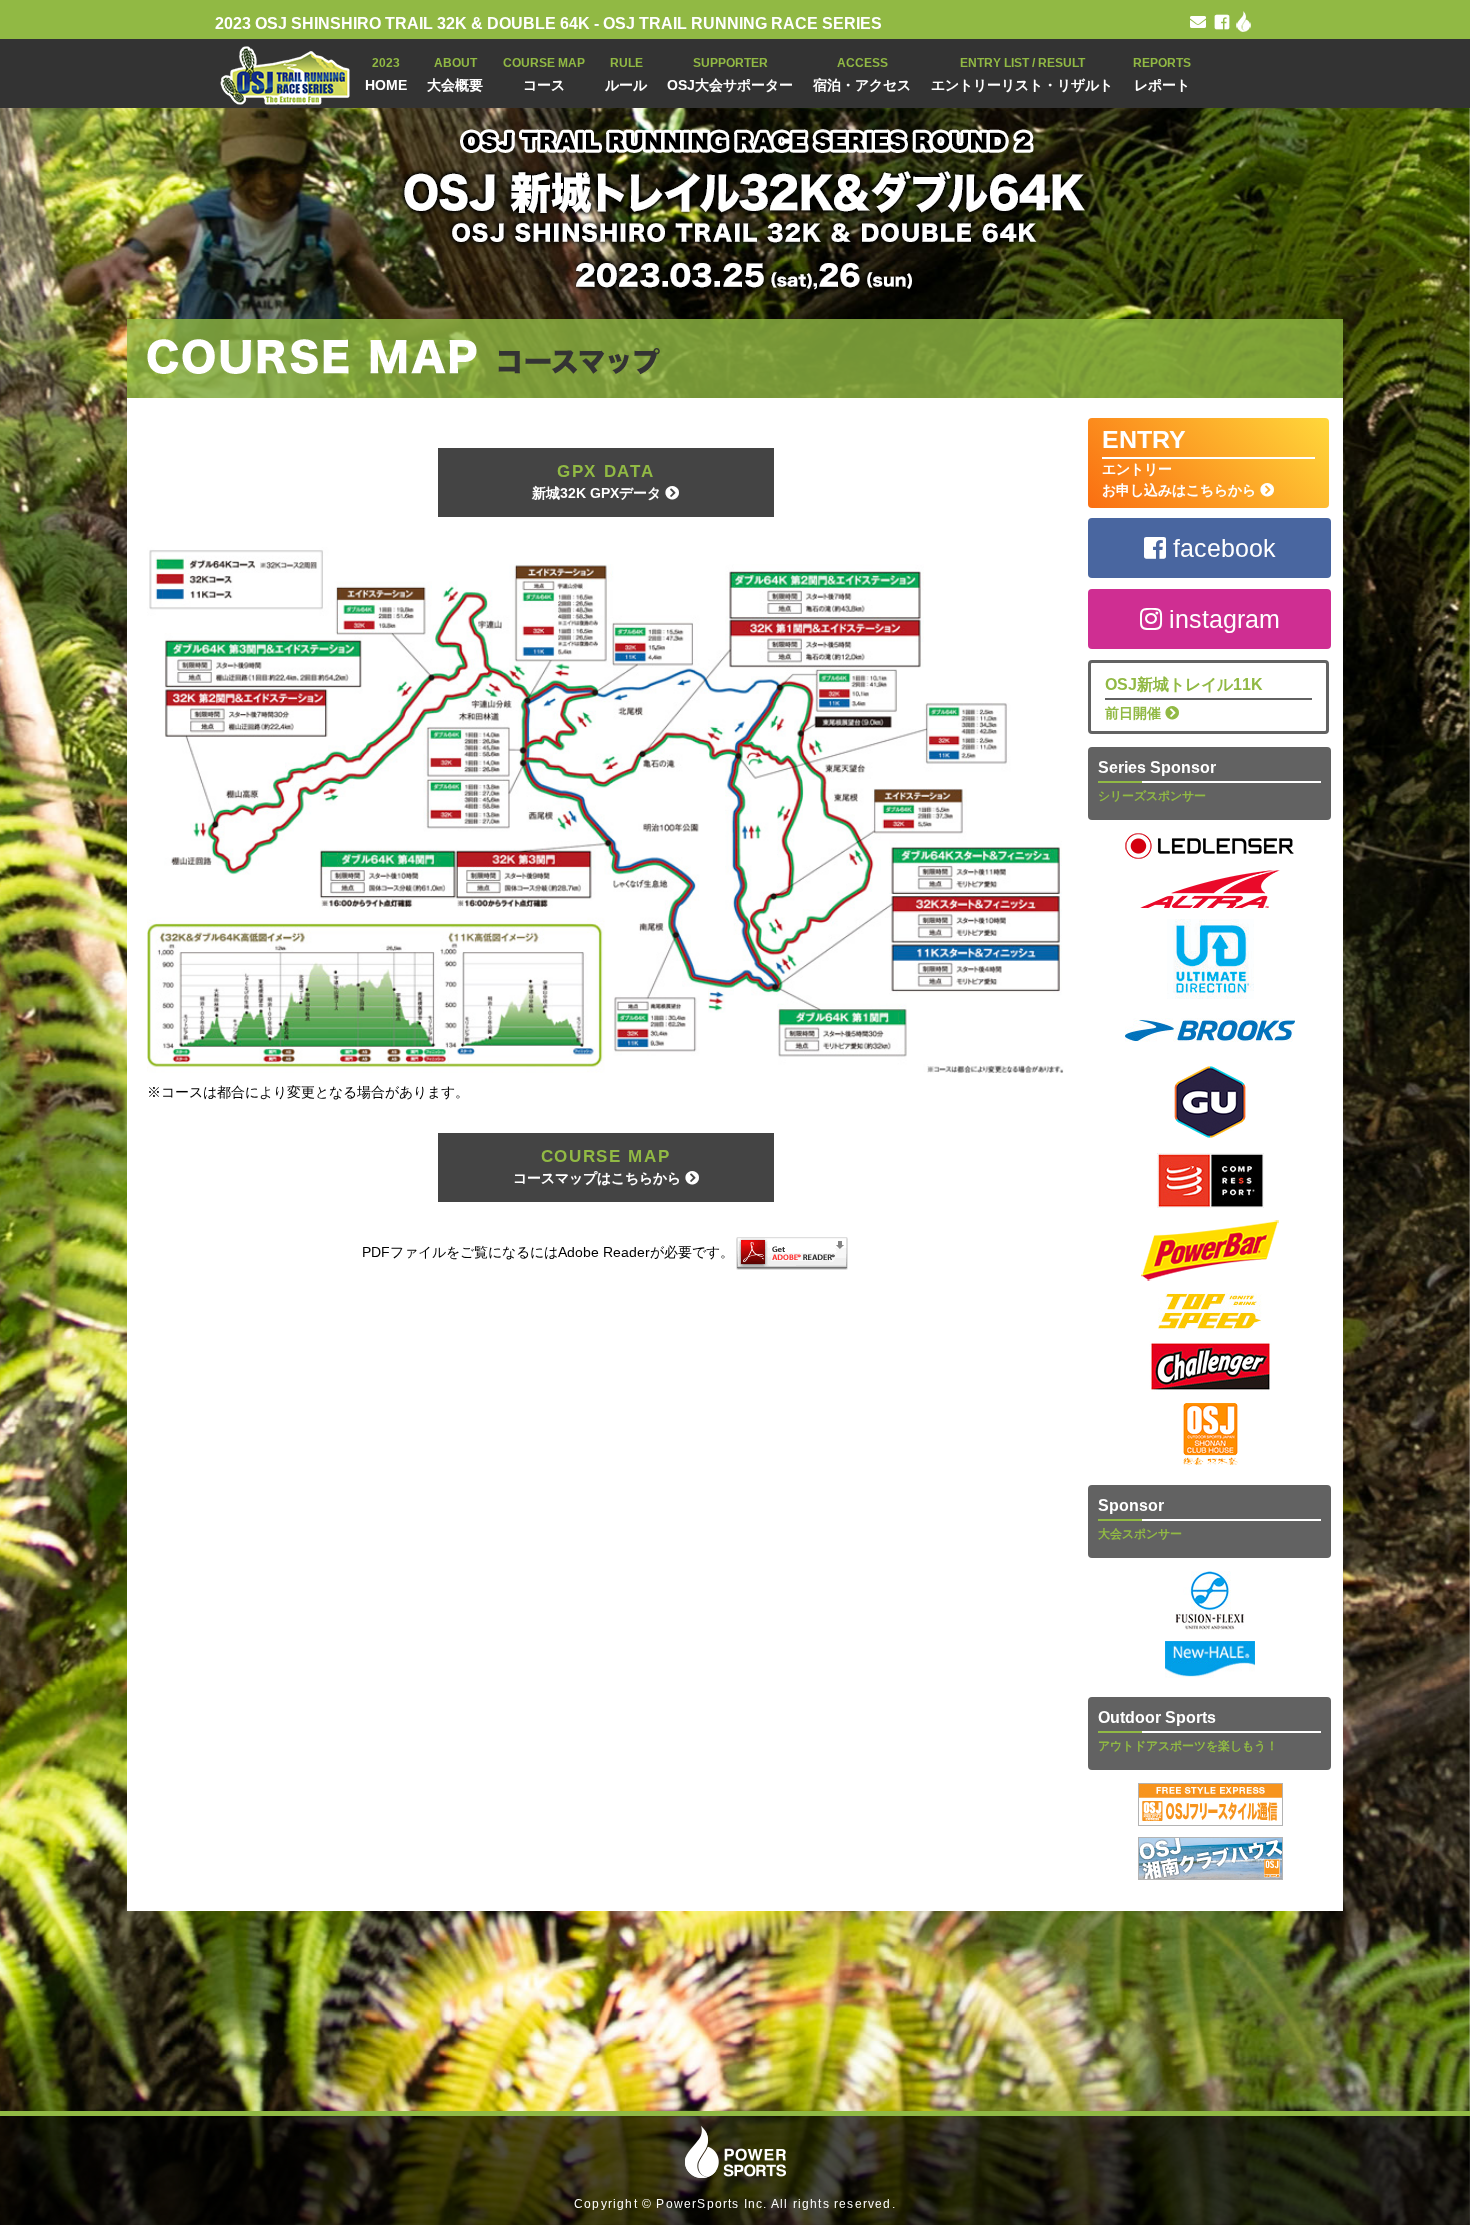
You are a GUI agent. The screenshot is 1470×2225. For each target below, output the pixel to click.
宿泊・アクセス (862, 74)
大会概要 (455, 74)
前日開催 (1184, 698)
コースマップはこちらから (599, 1166)
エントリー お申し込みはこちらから (1181, 461)
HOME (386, 74)
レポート (1162, 74)
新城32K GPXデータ (598, 481)
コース (544, 74)
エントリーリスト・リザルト (1022, 74)
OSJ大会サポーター (730, 74)
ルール (626, 74)
